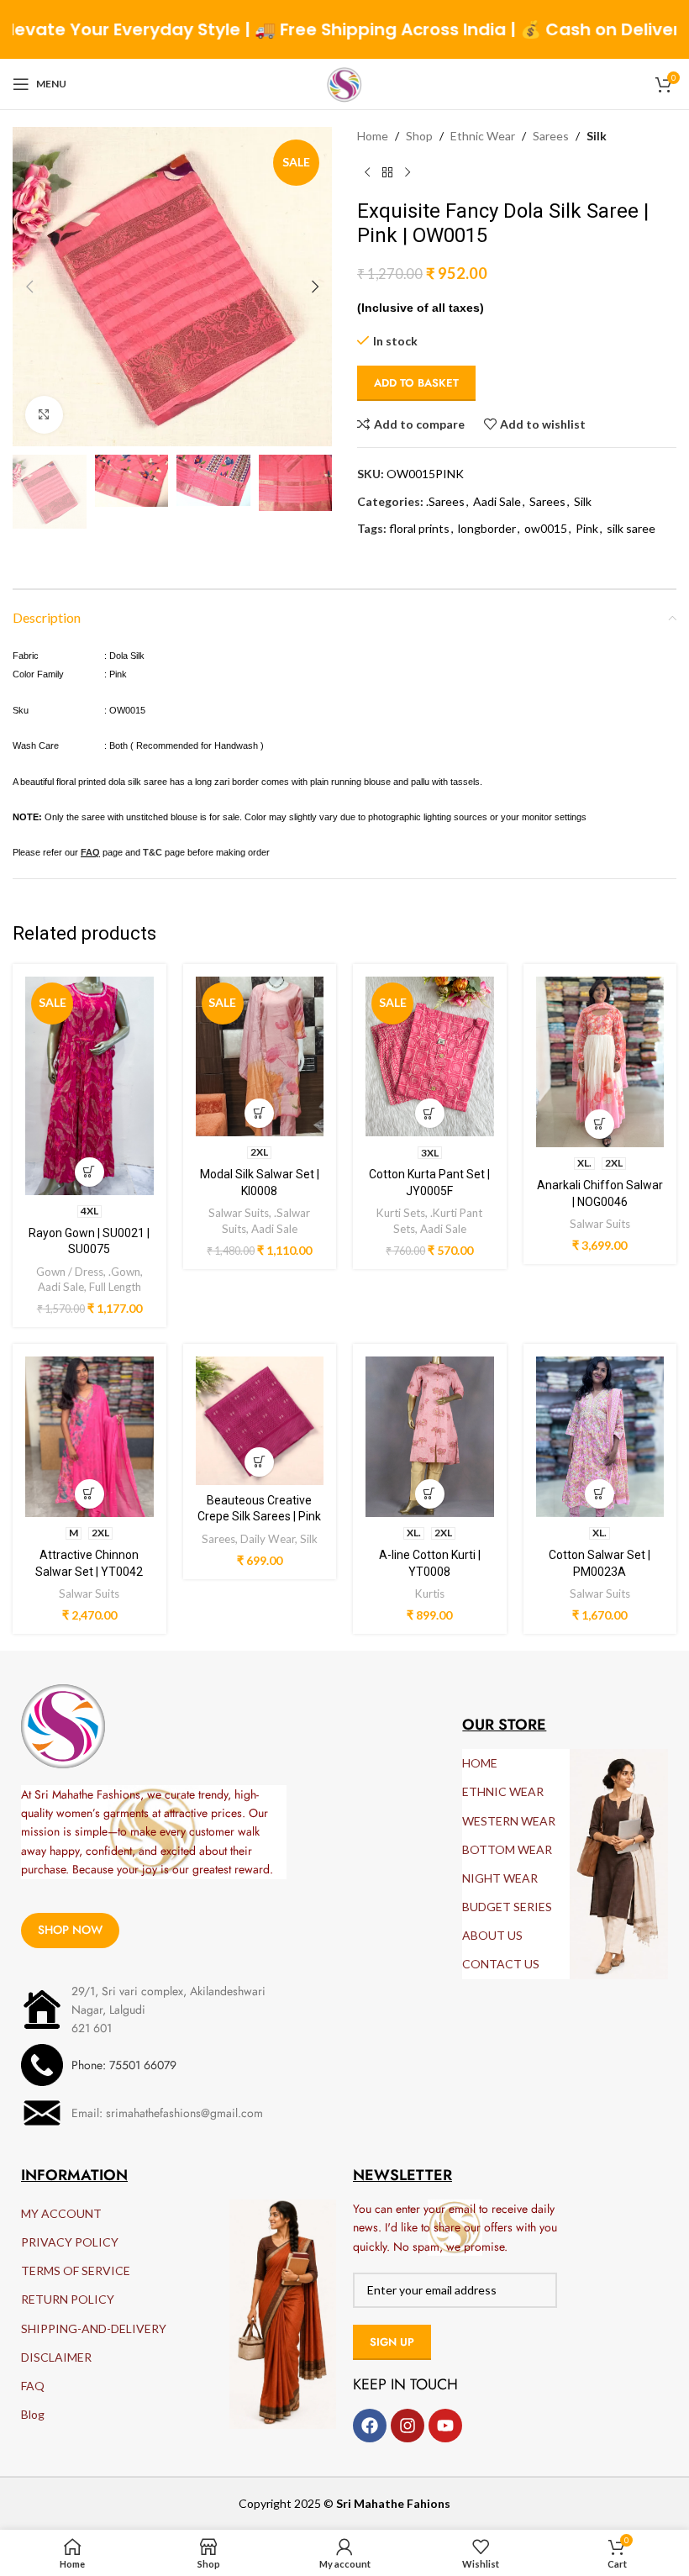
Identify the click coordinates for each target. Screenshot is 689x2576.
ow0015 (546, 528)
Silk (597, 136)
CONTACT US (501, 1964)
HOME (480, 1763)
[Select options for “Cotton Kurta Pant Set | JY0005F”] (430, 1113)
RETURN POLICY (68, 2299)
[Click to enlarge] (44, 415)
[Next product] (408, 172)
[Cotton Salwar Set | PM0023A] (600, 1437)
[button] (29, 287)
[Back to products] (387, 172)
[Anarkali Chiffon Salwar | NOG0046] (600, 1062)
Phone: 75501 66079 (124, 2065)
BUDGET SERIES (507, 1907)
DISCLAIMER (56, 2357)
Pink (587, 528)
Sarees (551, 136)
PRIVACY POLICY (70, 2242)
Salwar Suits (239, 1213)
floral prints (419, 528)
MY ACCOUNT (61, 2213)
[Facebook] (370, 2426)
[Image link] (63, 1724)
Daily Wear (268, 1539)
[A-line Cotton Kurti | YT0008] (430, 1437)
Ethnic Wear (483, 136)
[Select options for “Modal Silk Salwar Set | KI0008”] (259, 1113)
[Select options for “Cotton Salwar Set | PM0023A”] (600, 1494)
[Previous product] (367, 172)
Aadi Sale (497, 501)
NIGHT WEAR (500, 1878)
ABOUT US (492, 1935)
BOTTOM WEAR (507, 1849)
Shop (419, 136)
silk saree (631, 528)
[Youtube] (445, 2426)
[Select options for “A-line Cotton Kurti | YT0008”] (430, 1494)
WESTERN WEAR (509, 1821)
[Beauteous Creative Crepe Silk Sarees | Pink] (260, 1421)
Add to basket (416, 383)
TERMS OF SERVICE (76, 2270)
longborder (487, 528)
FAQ (33, 2386)
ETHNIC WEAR (503, 1791)
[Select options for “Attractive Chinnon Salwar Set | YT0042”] (89, 1494)
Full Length (115, 1287)
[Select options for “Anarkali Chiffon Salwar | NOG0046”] (600, 1124)
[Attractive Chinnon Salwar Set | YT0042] (89, 1437)
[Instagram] (408, 2426)
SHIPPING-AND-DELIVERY (94, 2328)
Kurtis (430, 1594)
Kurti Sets (401, 1213)
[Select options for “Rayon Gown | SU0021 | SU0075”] (89, 1172)
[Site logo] (344, 83)
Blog (33, 2414)
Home (373, 136)
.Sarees (445, 501)
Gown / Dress (70, 1272)
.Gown (124, 1272)
